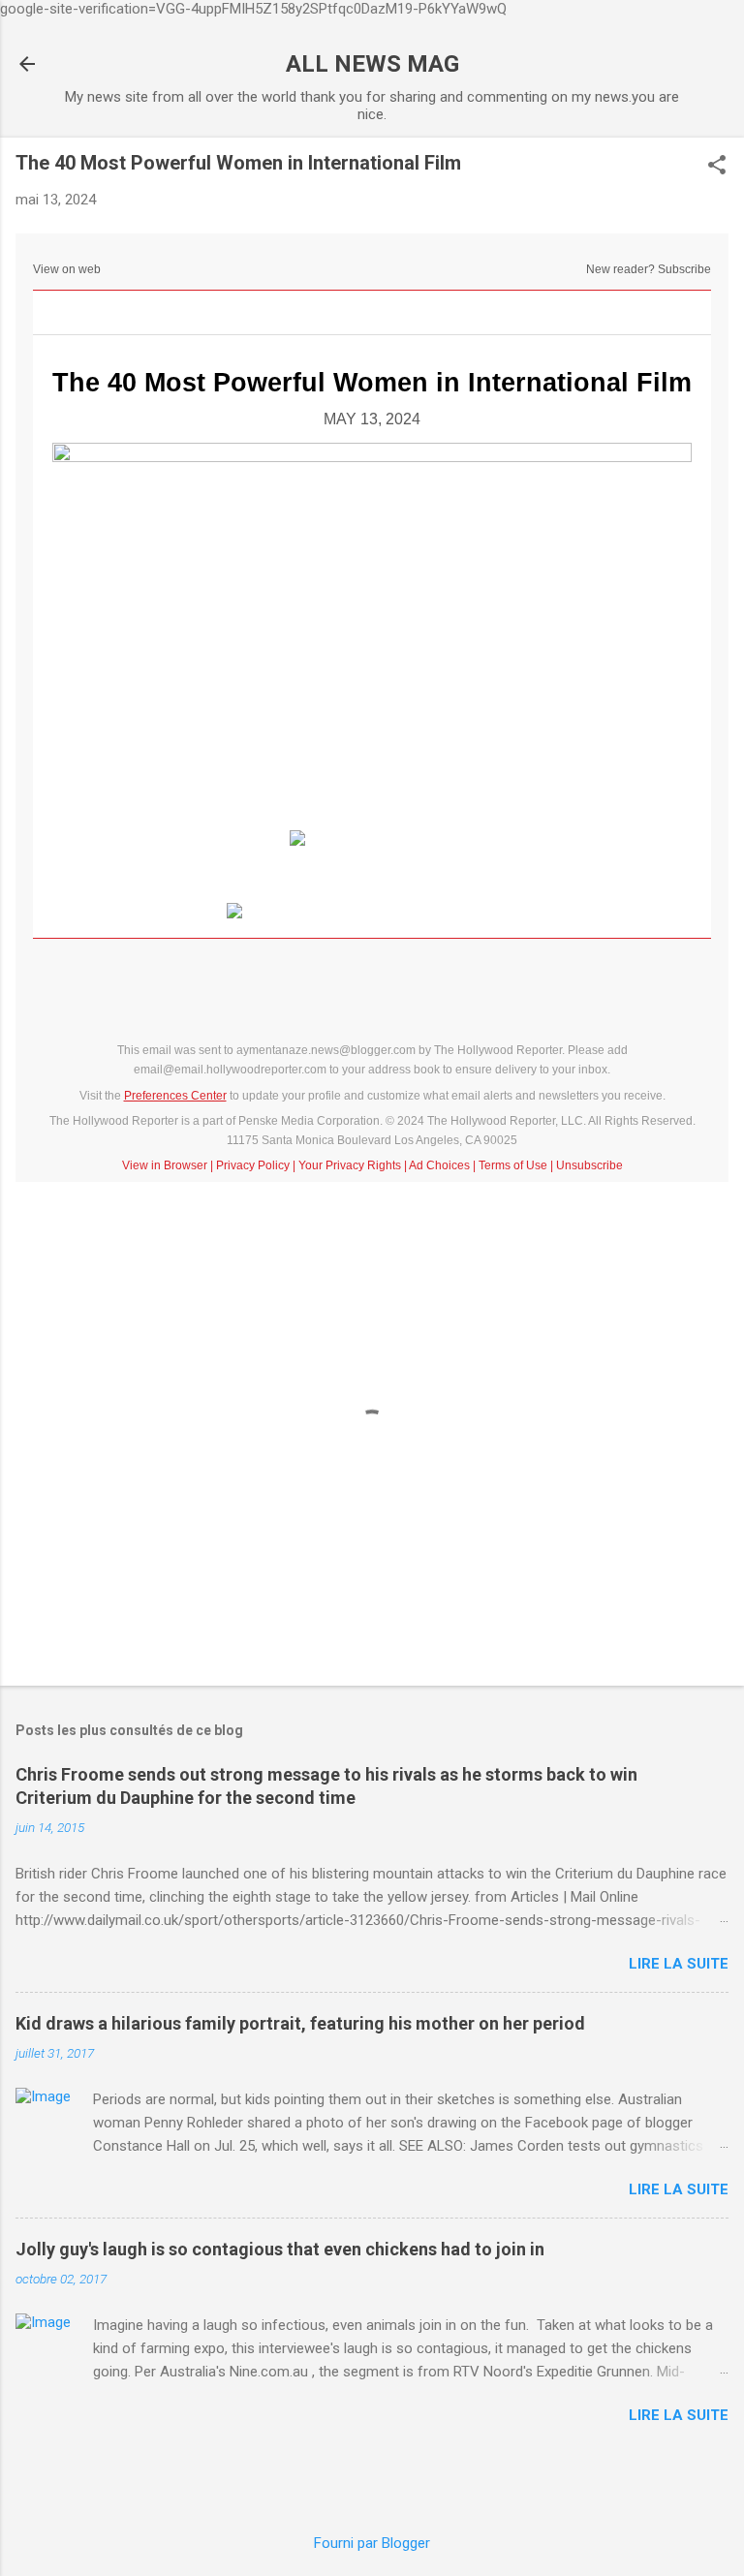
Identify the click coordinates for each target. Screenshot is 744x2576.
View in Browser (165, 1165)
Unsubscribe (589, 1165)
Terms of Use (513, 1165)
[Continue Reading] (372, 838)
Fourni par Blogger (372, 2543)
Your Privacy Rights (350, 1165)
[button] (717, 167)
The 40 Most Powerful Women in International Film (372, 383)
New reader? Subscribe (649, 269)
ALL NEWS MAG (372, 64)
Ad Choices (439, 1165)
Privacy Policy (253, 1165)
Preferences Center (175, 1096)
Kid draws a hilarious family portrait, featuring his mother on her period (300, 2023)
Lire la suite (679, 1964)
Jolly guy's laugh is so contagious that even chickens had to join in (280, 2249)
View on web (67, 269)
